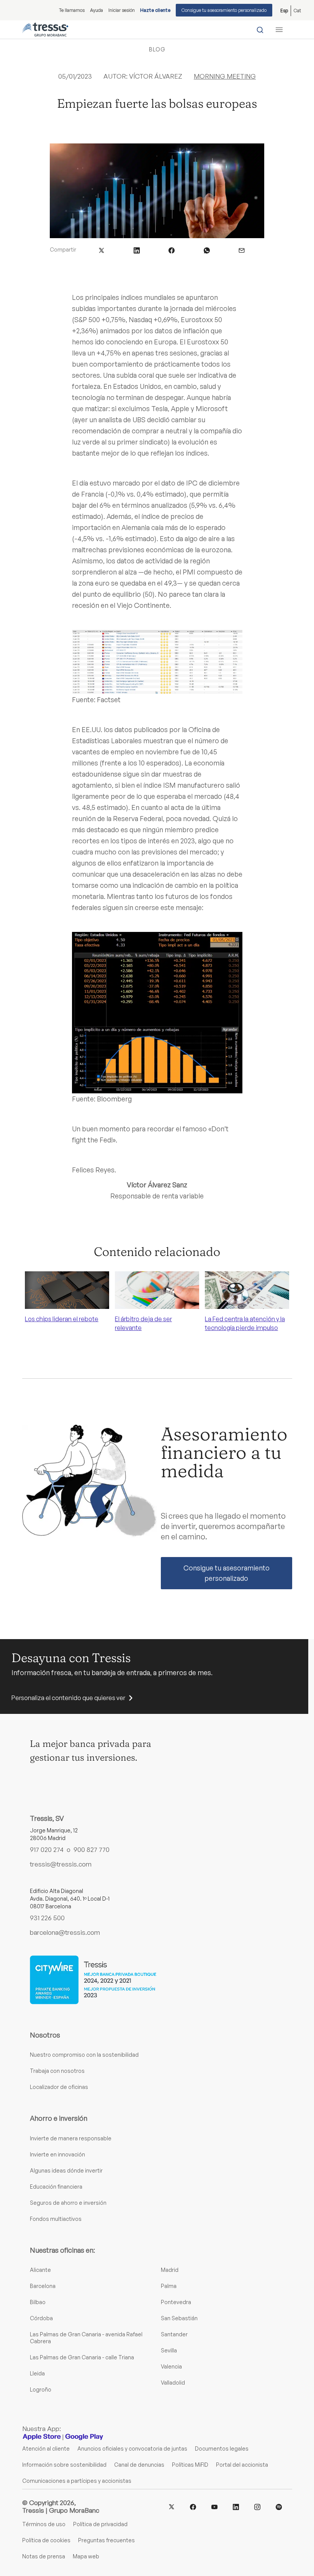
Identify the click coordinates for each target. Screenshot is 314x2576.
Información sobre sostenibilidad (64, 2465)
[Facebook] (193, 2507)
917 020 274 (47, 1849)
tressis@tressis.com (61, 1864)
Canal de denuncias (139, 2465)
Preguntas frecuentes (106, 2540)
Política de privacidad (100, 2524)
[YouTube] (214, 2507)
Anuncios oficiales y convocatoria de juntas (132, 2448)
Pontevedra (176, 2302)
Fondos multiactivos (56, 2219)
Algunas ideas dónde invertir (66, 2170)
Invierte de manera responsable (71, 2138)
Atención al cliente (46, 2448)
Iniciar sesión (122, 10)
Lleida (37, 2373)
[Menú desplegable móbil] (279, 30)
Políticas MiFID (190, 2465)
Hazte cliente (155, 10)
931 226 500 (47, 1918)
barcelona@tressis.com (65, 1932)
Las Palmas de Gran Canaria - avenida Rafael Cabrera (86, 2338)
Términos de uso (44, 2524)
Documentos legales (222, 2448)
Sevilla (169, 2350)
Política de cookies (46, 2540)
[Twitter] (172, 2506)
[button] (101, 249)
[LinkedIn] (236, 2507)
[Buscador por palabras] (260, 30)
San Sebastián (179, 2318)
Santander (174, 2334)
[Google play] (84, 2437)
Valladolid (173, 2383)
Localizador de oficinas (59, 2087)
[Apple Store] (42, 2437)
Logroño (41, 2389)
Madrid (170, 2270)
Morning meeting (225, 76)
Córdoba (41, 2318)
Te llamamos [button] (72, 10)
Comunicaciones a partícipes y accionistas (77, 2481)
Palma (169, 2286)
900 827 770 (92, 1849)
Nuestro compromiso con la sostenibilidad (84, 2055)
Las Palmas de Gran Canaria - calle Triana (82, 2357)
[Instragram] (257, 2507)
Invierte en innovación (57, 2154)
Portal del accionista (242, 2465)
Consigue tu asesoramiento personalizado (224, 10)
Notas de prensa (44, 2556)
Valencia (171, 2366)
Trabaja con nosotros (57, 2071)
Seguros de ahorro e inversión (68, 2203)
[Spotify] (279, 2507)
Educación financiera (56, 2187)
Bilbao (38, 2302)
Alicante (40, 2270)
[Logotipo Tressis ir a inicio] (45, 30)
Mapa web (86, 2556)
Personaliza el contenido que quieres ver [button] (68, 1698)
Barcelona (43, 2286)
